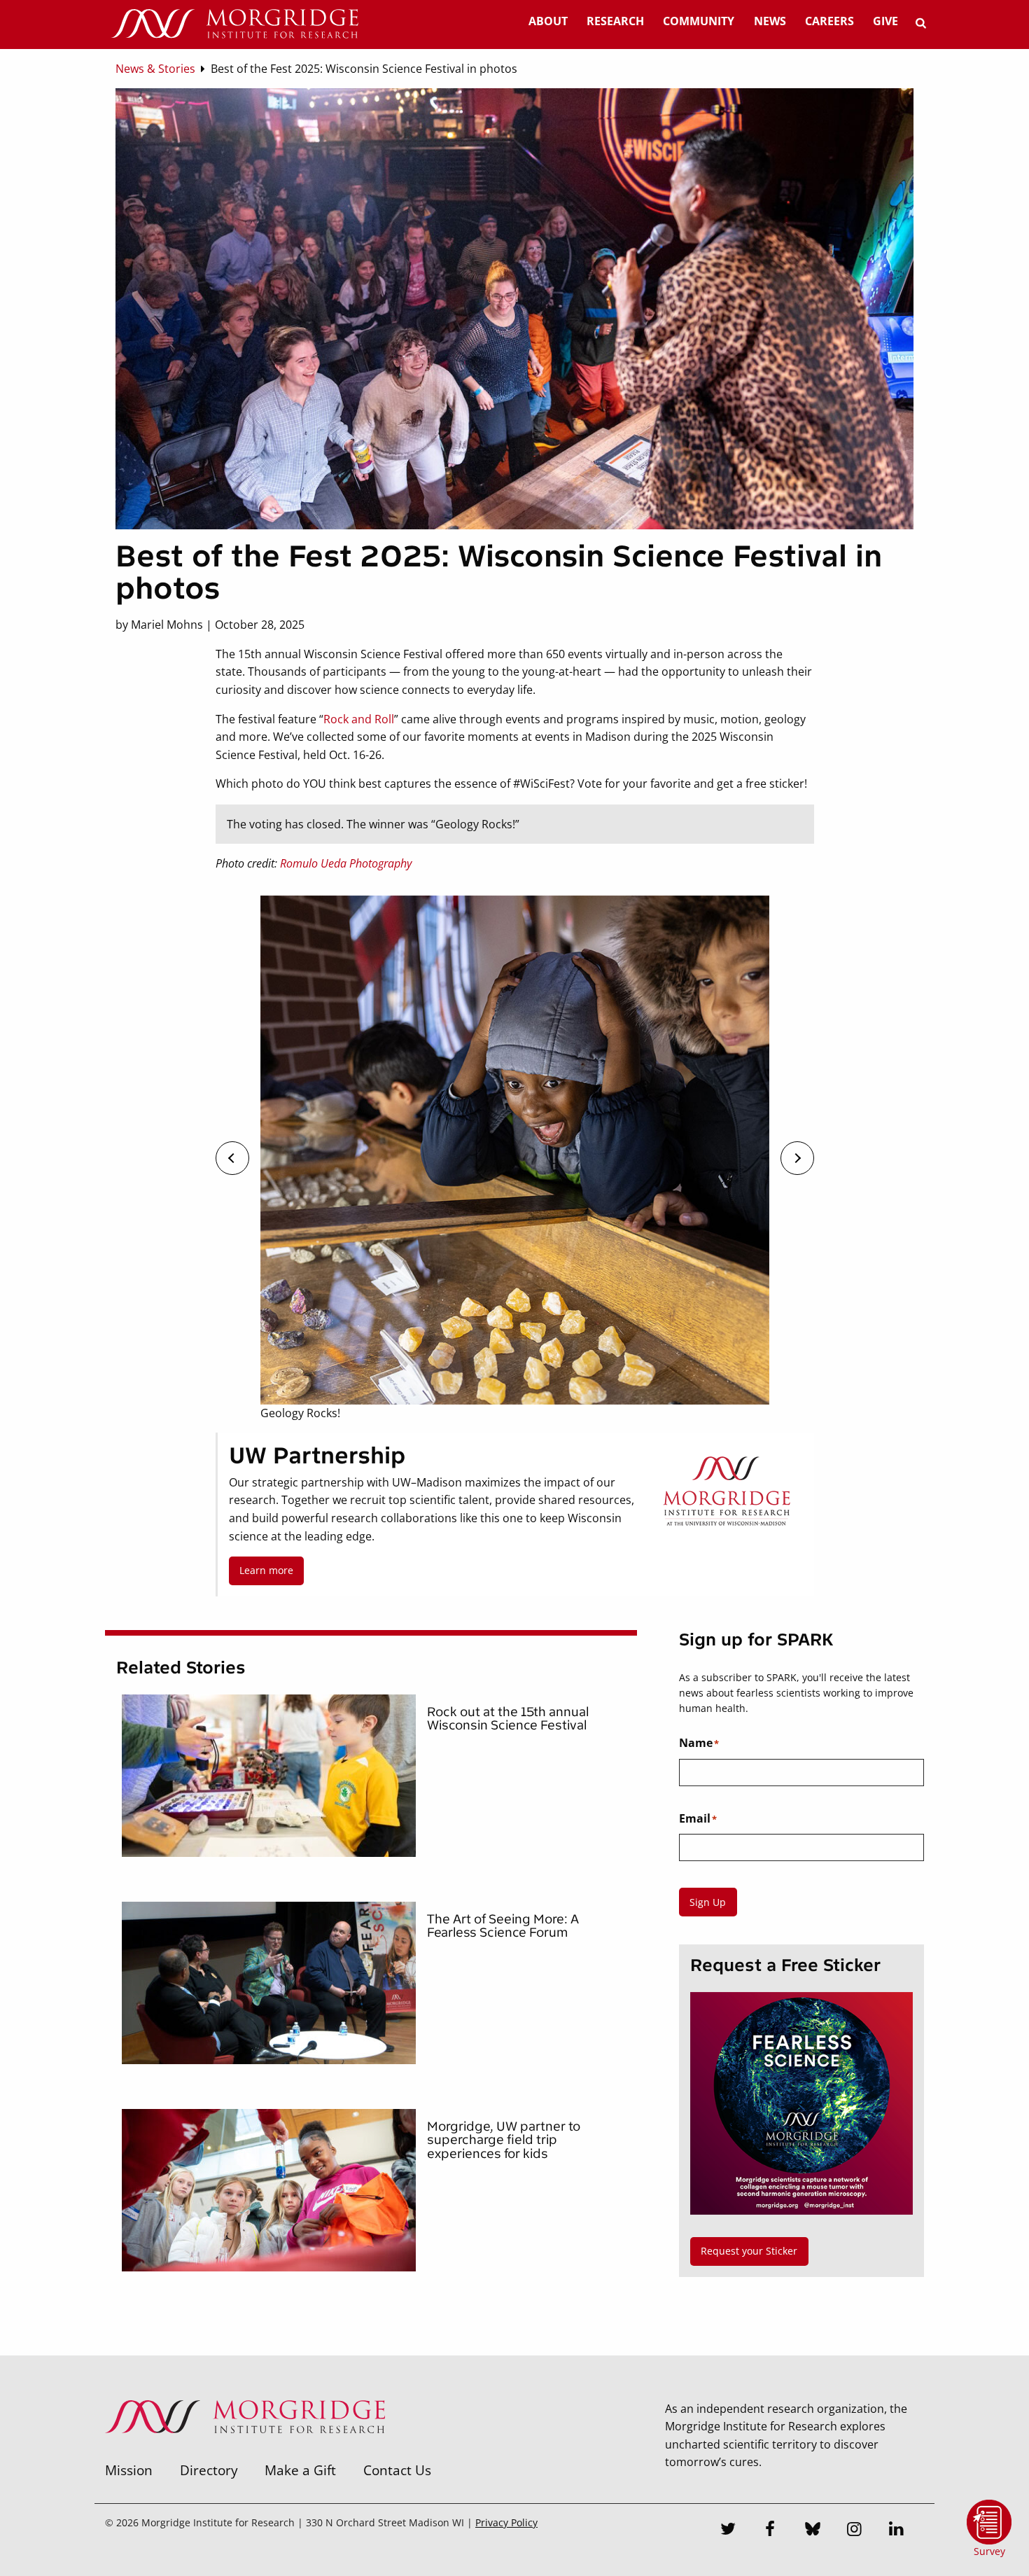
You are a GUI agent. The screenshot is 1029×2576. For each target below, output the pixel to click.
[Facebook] (771, 2530)
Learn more (266, 1570)
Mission (129, 2470)
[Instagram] (855, 2530)
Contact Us (397, 2470)
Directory (209, 2470)
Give (885, 21)
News (770, 21)
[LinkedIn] (897, 2530)
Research (615, 21)
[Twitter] (729, 2530)
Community (699, 21)
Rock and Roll (359, 719)
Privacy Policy (506, 2522)
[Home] (234, 25)
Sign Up (708, 1902)
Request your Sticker (749, 2251)
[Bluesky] (813, 2530)
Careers (829, 21)
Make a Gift (300, 2470)
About (548, 21)
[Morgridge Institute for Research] (245, 2451)
